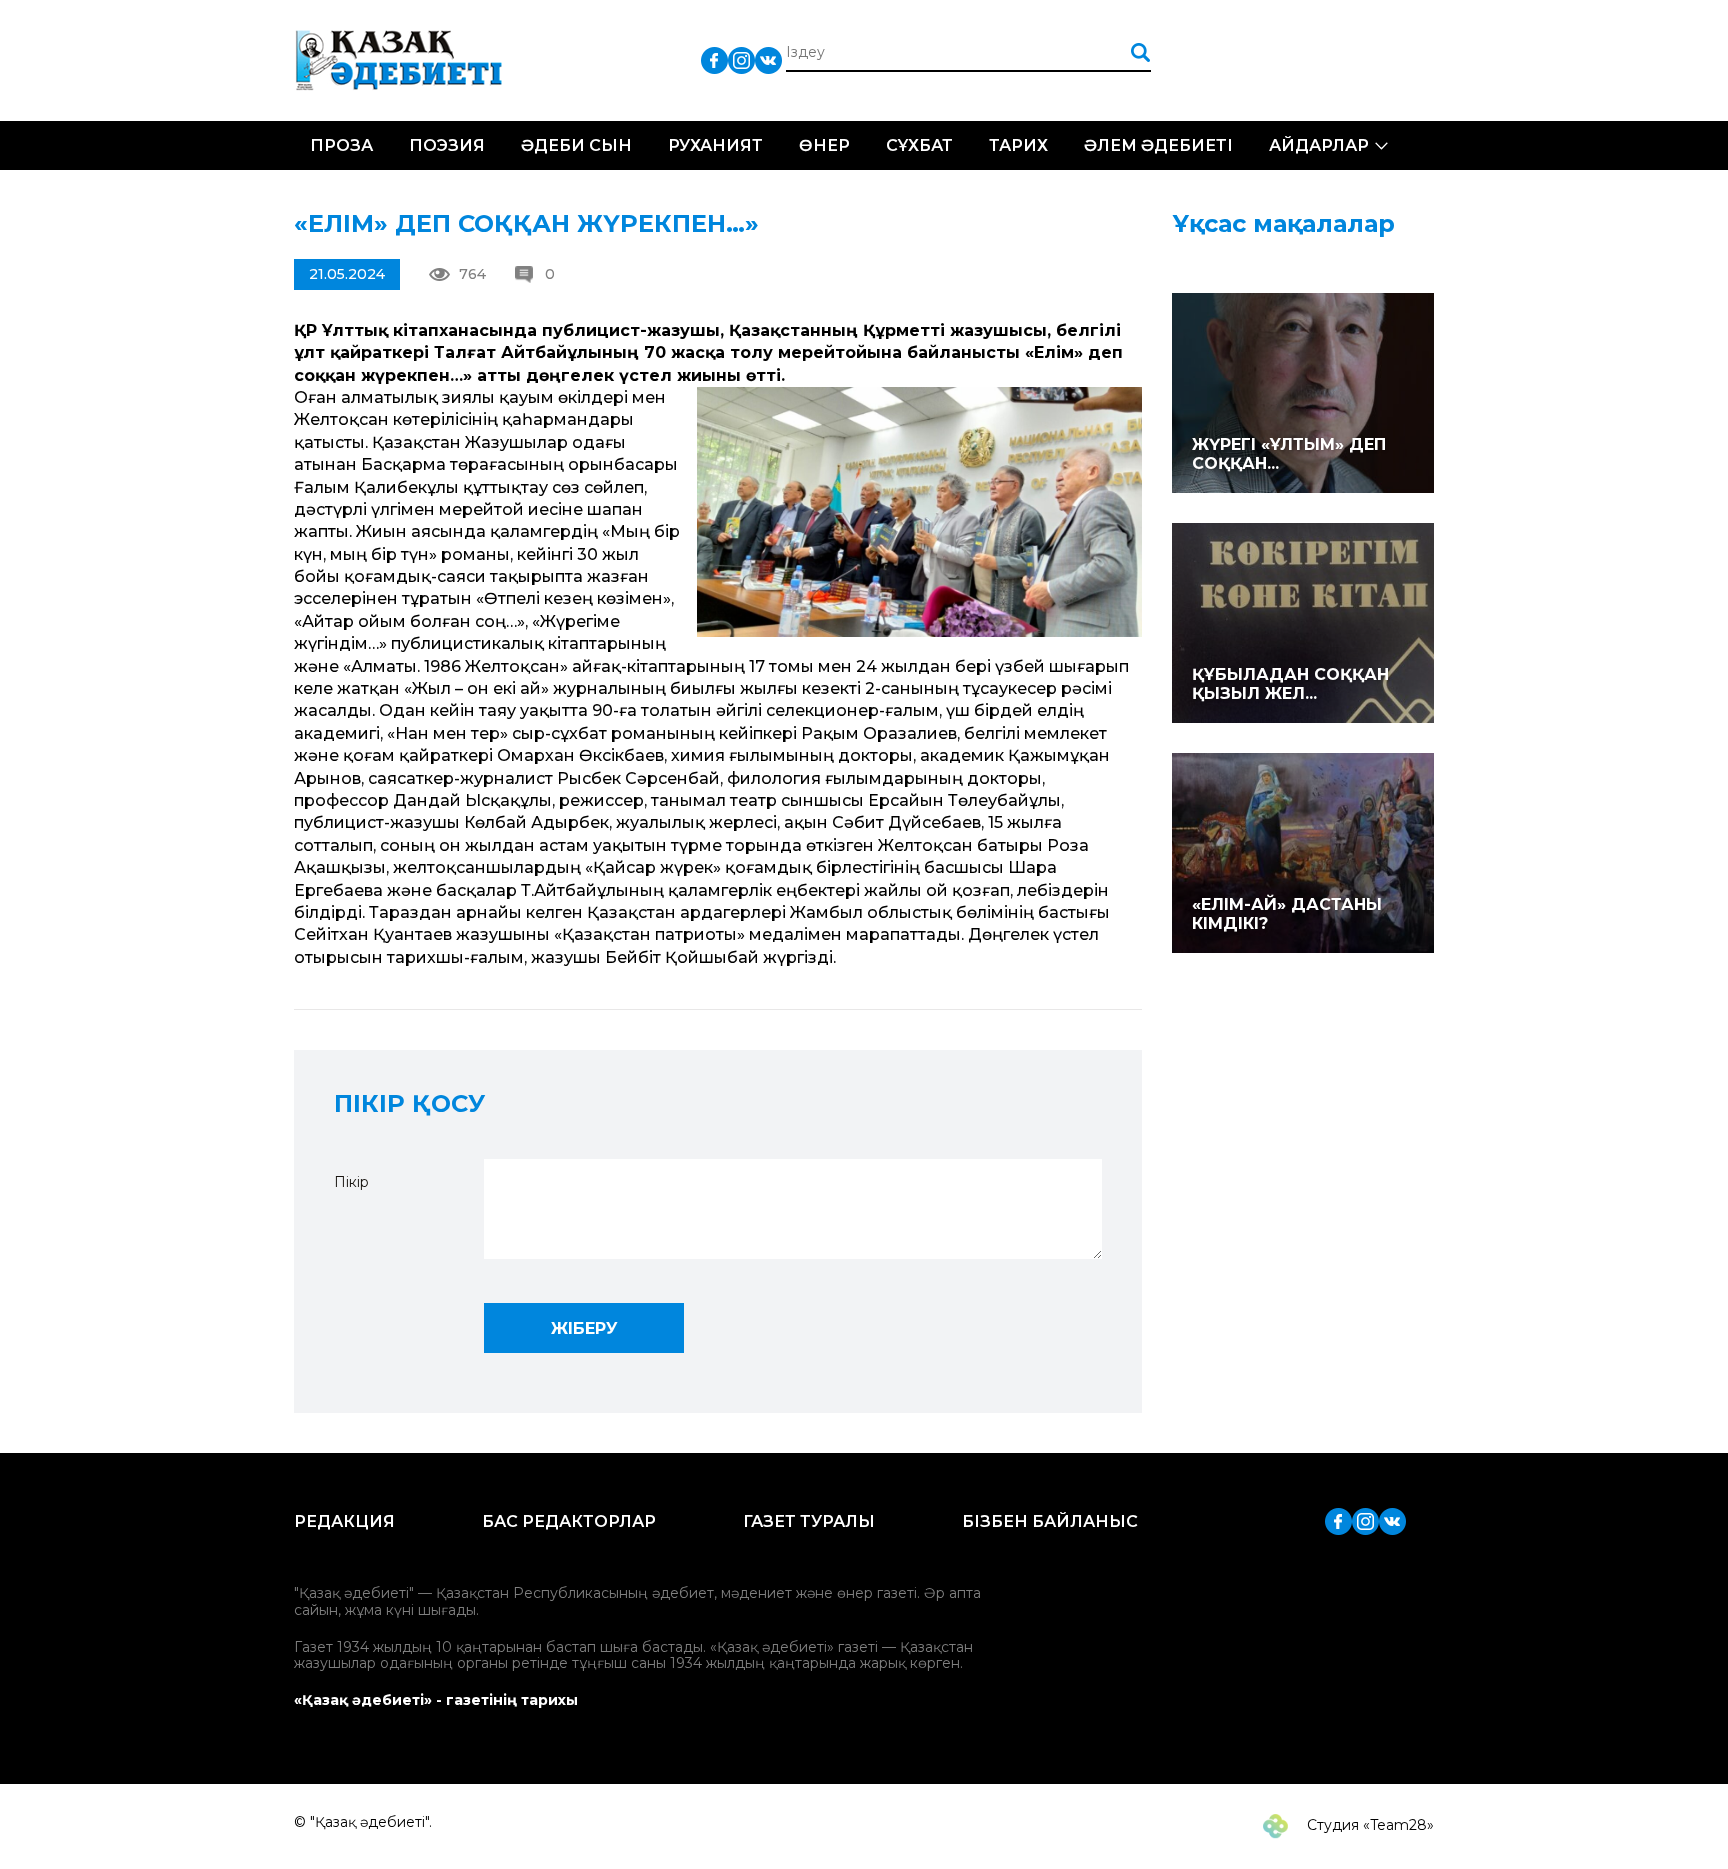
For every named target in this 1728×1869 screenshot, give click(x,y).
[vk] (768, 59)
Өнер (824, 145)
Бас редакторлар (569, 1521)
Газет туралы (809, 1521)
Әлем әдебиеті (1158, 145)
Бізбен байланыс (1050, 1521)
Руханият (715, 145)
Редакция (344, 1521)
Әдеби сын (576, 145)
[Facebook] (714, 59)
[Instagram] (741, 59)
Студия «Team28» (1368, 1825)
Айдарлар (1319, 145)
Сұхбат (919, 145)
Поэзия (447, 145)
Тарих (1018, 145)
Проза (341, 145)
